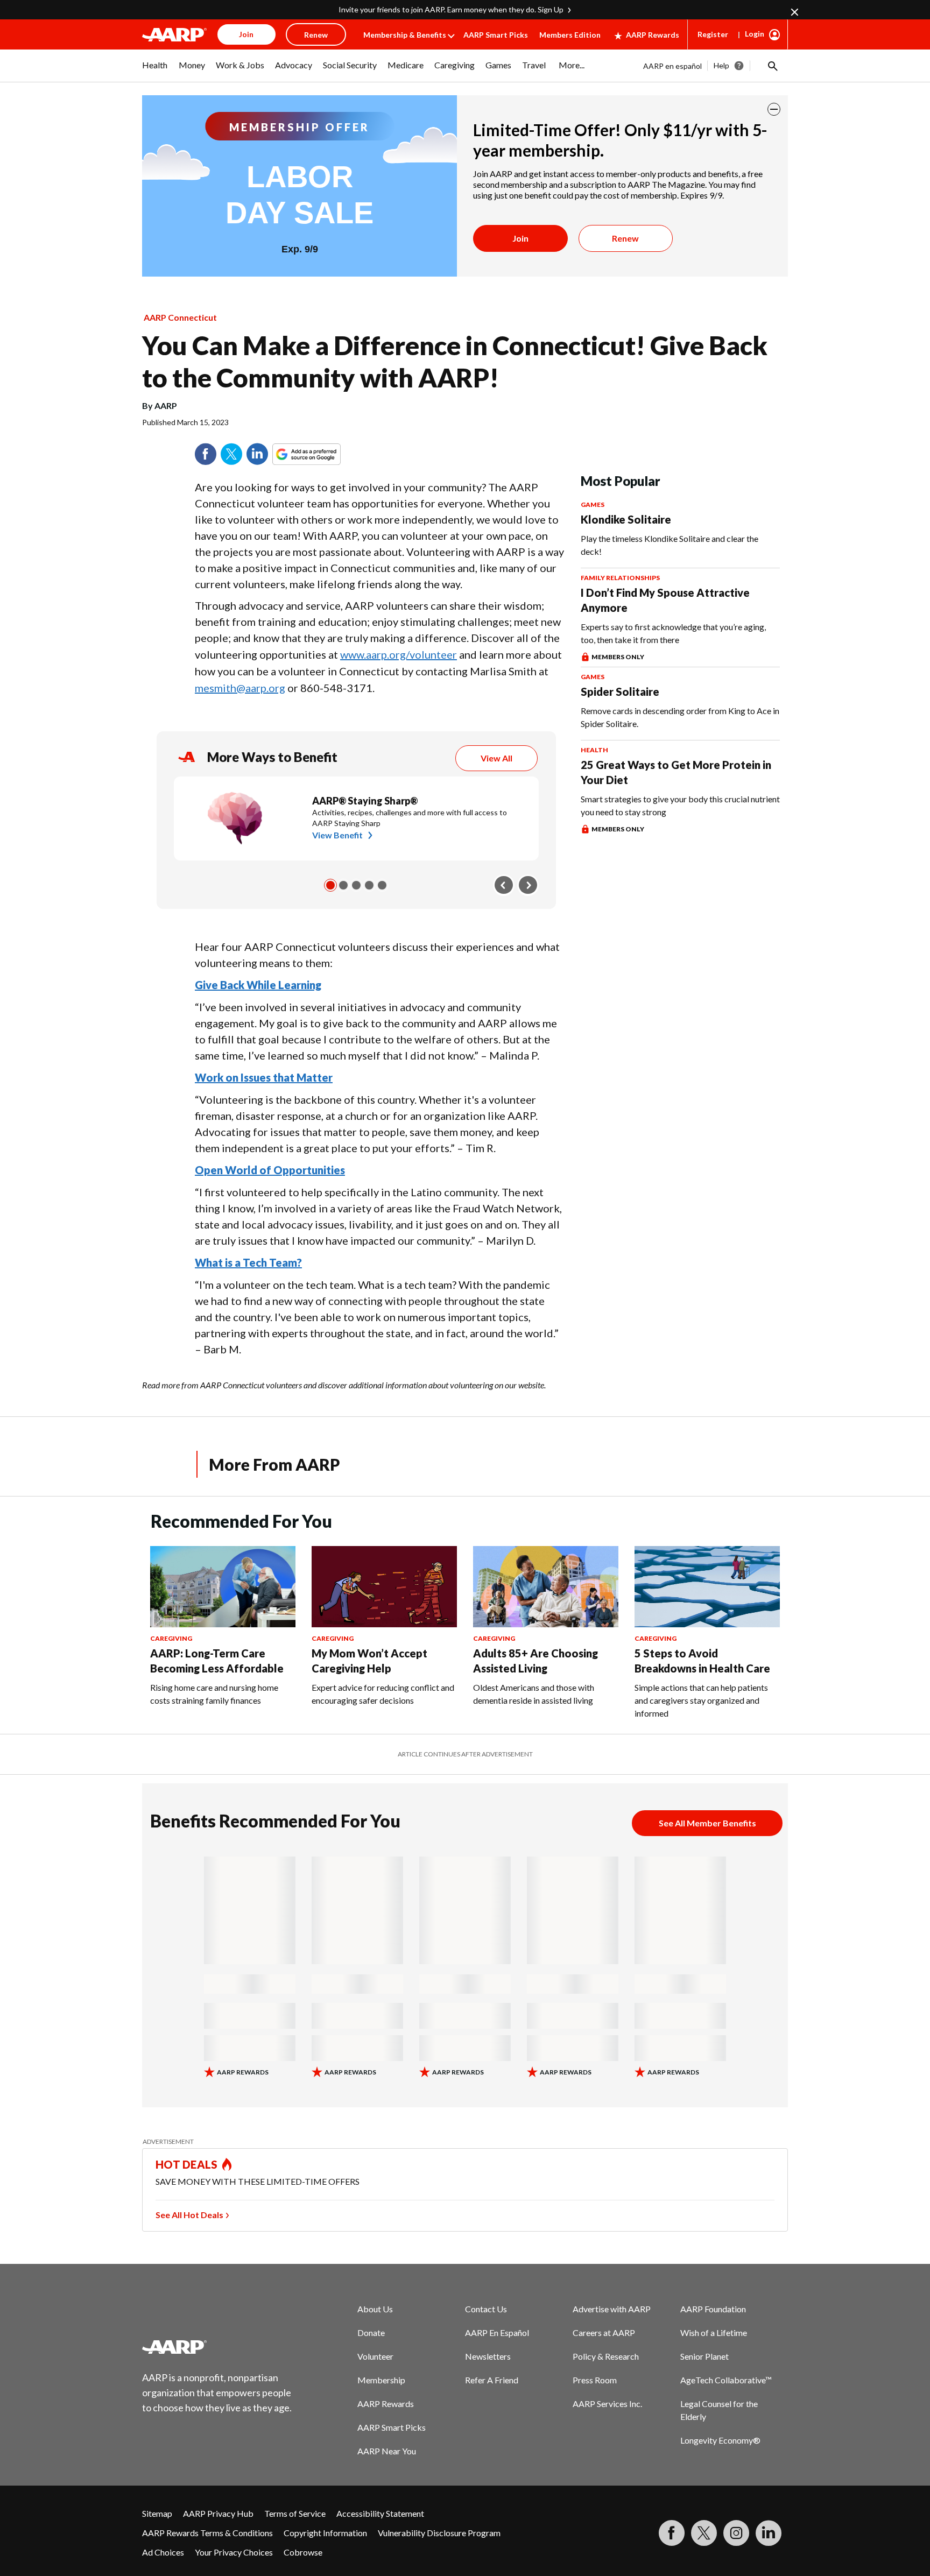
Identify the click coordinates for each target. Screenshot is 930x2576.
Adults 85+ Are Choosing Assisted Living (536, 1661)
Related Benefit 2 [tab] (343, 885)
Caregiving (171, 1638)
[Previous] (504, 885)
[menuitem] (155, 70)
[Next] (528, 885)
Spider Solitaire (620, 691)
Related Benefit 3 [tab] (356, 885)
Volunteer (375, 2356)
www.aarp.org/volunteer (399, 654)
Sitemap (157, 2513)
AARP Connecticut (180, 317)
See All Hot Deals (189, 2215)
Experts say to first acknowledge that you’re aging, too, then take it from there (673, 633)
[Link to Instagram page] (736, 2533)
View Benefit (337, 835)
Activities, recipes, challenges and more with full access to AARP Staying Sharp (410, 818)
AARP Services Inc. (607, 2404)
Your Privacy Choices (234, 2552)
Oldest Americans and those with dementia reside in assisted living (534, 1694)
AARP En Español (497, 2332)
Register (713, 34)
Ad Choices (163, 2552)
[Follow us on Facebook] (672, 2533)
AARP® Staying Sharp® (365, 801)
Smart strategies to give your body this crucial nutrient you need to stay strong (680, 805)
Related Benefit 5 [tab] (382, 885)
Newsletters (488, 2356)
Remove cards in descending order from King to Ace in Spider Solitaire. (680, 717)
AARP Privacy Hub (218, 2513)
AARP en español (672, 66)
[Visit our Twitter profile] (704, 2533)
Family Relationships (620, 578)
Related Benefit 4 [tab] (369, 885)
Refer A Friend (492, 2380)
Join (520, 238)
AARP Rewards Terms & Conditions (207, 2533)
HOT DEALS (187, 2164)
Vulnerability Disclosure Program (439, 2533)
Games (593, 504)
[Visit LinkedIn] (769, 2533)
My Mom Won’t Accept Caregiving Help (369, 1661)
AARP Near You (387, 2451)
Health (594, 750)
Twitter (231, 454)
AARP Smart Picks (496, 35)
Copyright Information (325, 2533)
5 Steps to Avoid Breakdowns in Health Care (702, 1661)
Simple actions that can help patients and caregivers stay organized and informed (701, 1700)
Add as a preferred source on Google (326, 454)
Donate (371, 2332)
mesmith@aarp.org (240, 688)
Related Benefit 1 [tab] (330, 885)
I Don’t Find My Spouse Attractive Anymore (665, 600)
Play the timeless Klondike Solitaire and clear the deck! (670, 545)
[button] (772, 66)
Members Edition (570, 35)
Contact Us (486, 2309)
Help (721, 65)
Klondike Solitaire (626, 519)
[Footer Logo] (217, 2347)
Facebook (206, 454)
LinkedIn (257, 454)
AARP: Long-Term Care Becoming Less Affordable (217, 1661)
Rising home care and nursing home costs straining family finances (214, 1694)
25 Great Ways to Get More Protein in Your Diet (676, 772)
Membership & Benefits (405, 35)
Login (755, 34)
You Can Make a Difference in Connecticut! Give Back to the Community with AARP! (455, 361)
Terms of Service (295, 2513)
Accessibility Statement (380, 2513)
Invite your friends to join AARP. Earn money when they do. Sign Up (451, 9)
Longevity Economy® (720, 2440)
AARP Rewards (653, 35)
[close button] (774, 109)
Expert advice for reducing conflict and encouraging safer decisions (383, 1694)
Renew (625, 238)
